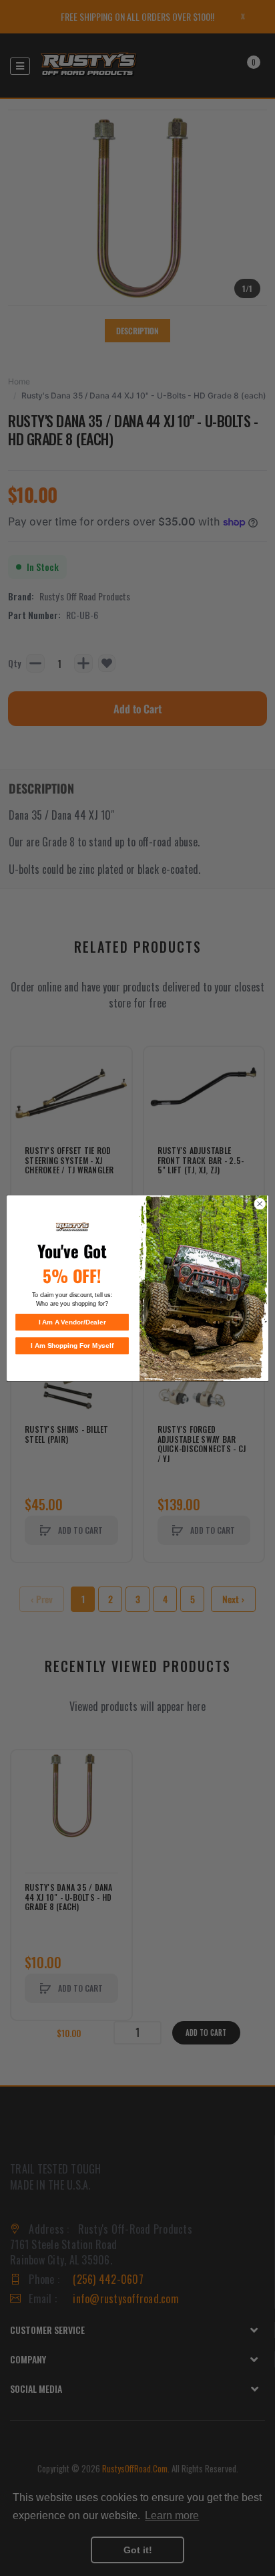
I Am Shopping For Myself (72, 1345)
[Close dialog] (260, 1203)
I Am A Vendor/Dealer (72, 1322)
